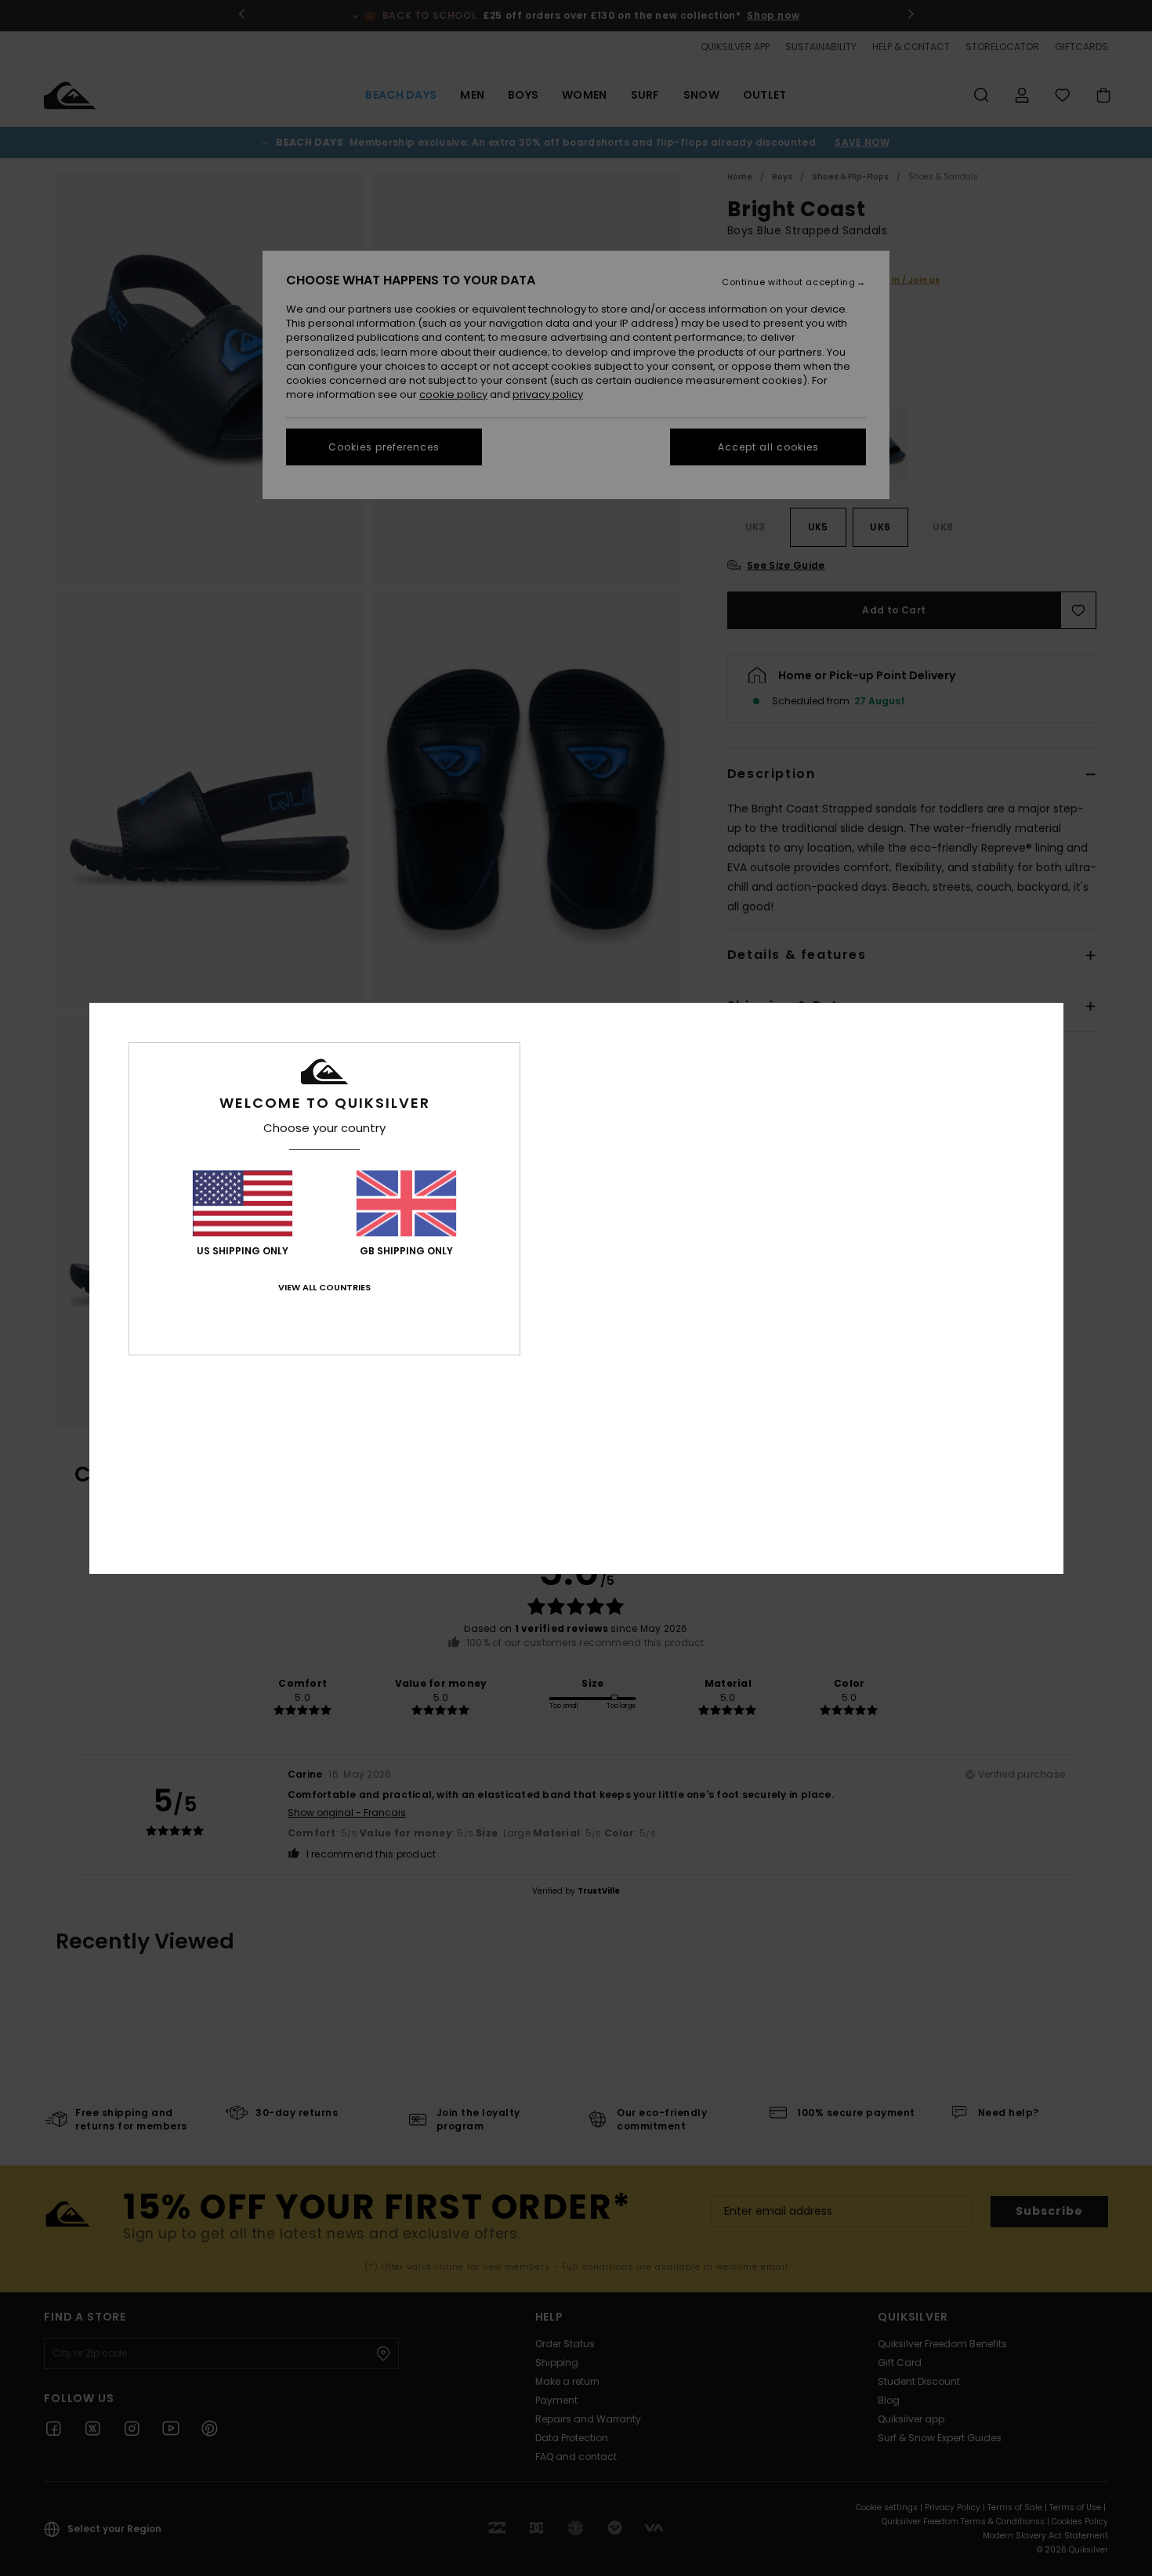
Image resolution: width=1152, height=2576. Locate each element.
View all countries (324, 1287)
